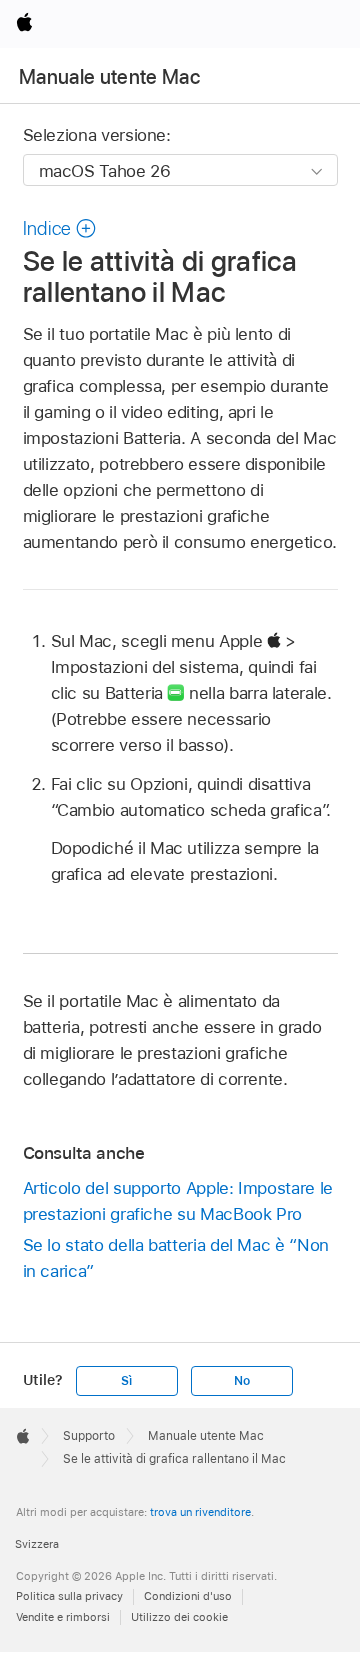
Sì (126, 1381)
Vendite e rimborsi (63, 1617)
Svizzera (37, 1544)
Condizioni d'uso (188, 1596)
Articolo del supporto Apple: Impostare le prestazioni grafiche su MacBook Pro (178, 1201)
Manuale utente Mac (109, 77)
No (242, 1381)
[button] (60, 228)
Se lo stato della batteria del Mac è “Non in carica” (176, 1258)
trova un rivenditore (200, 1512)
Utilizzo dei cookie (179, 1617)
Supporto (89, 1436)
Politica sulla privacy (69, 1596)
